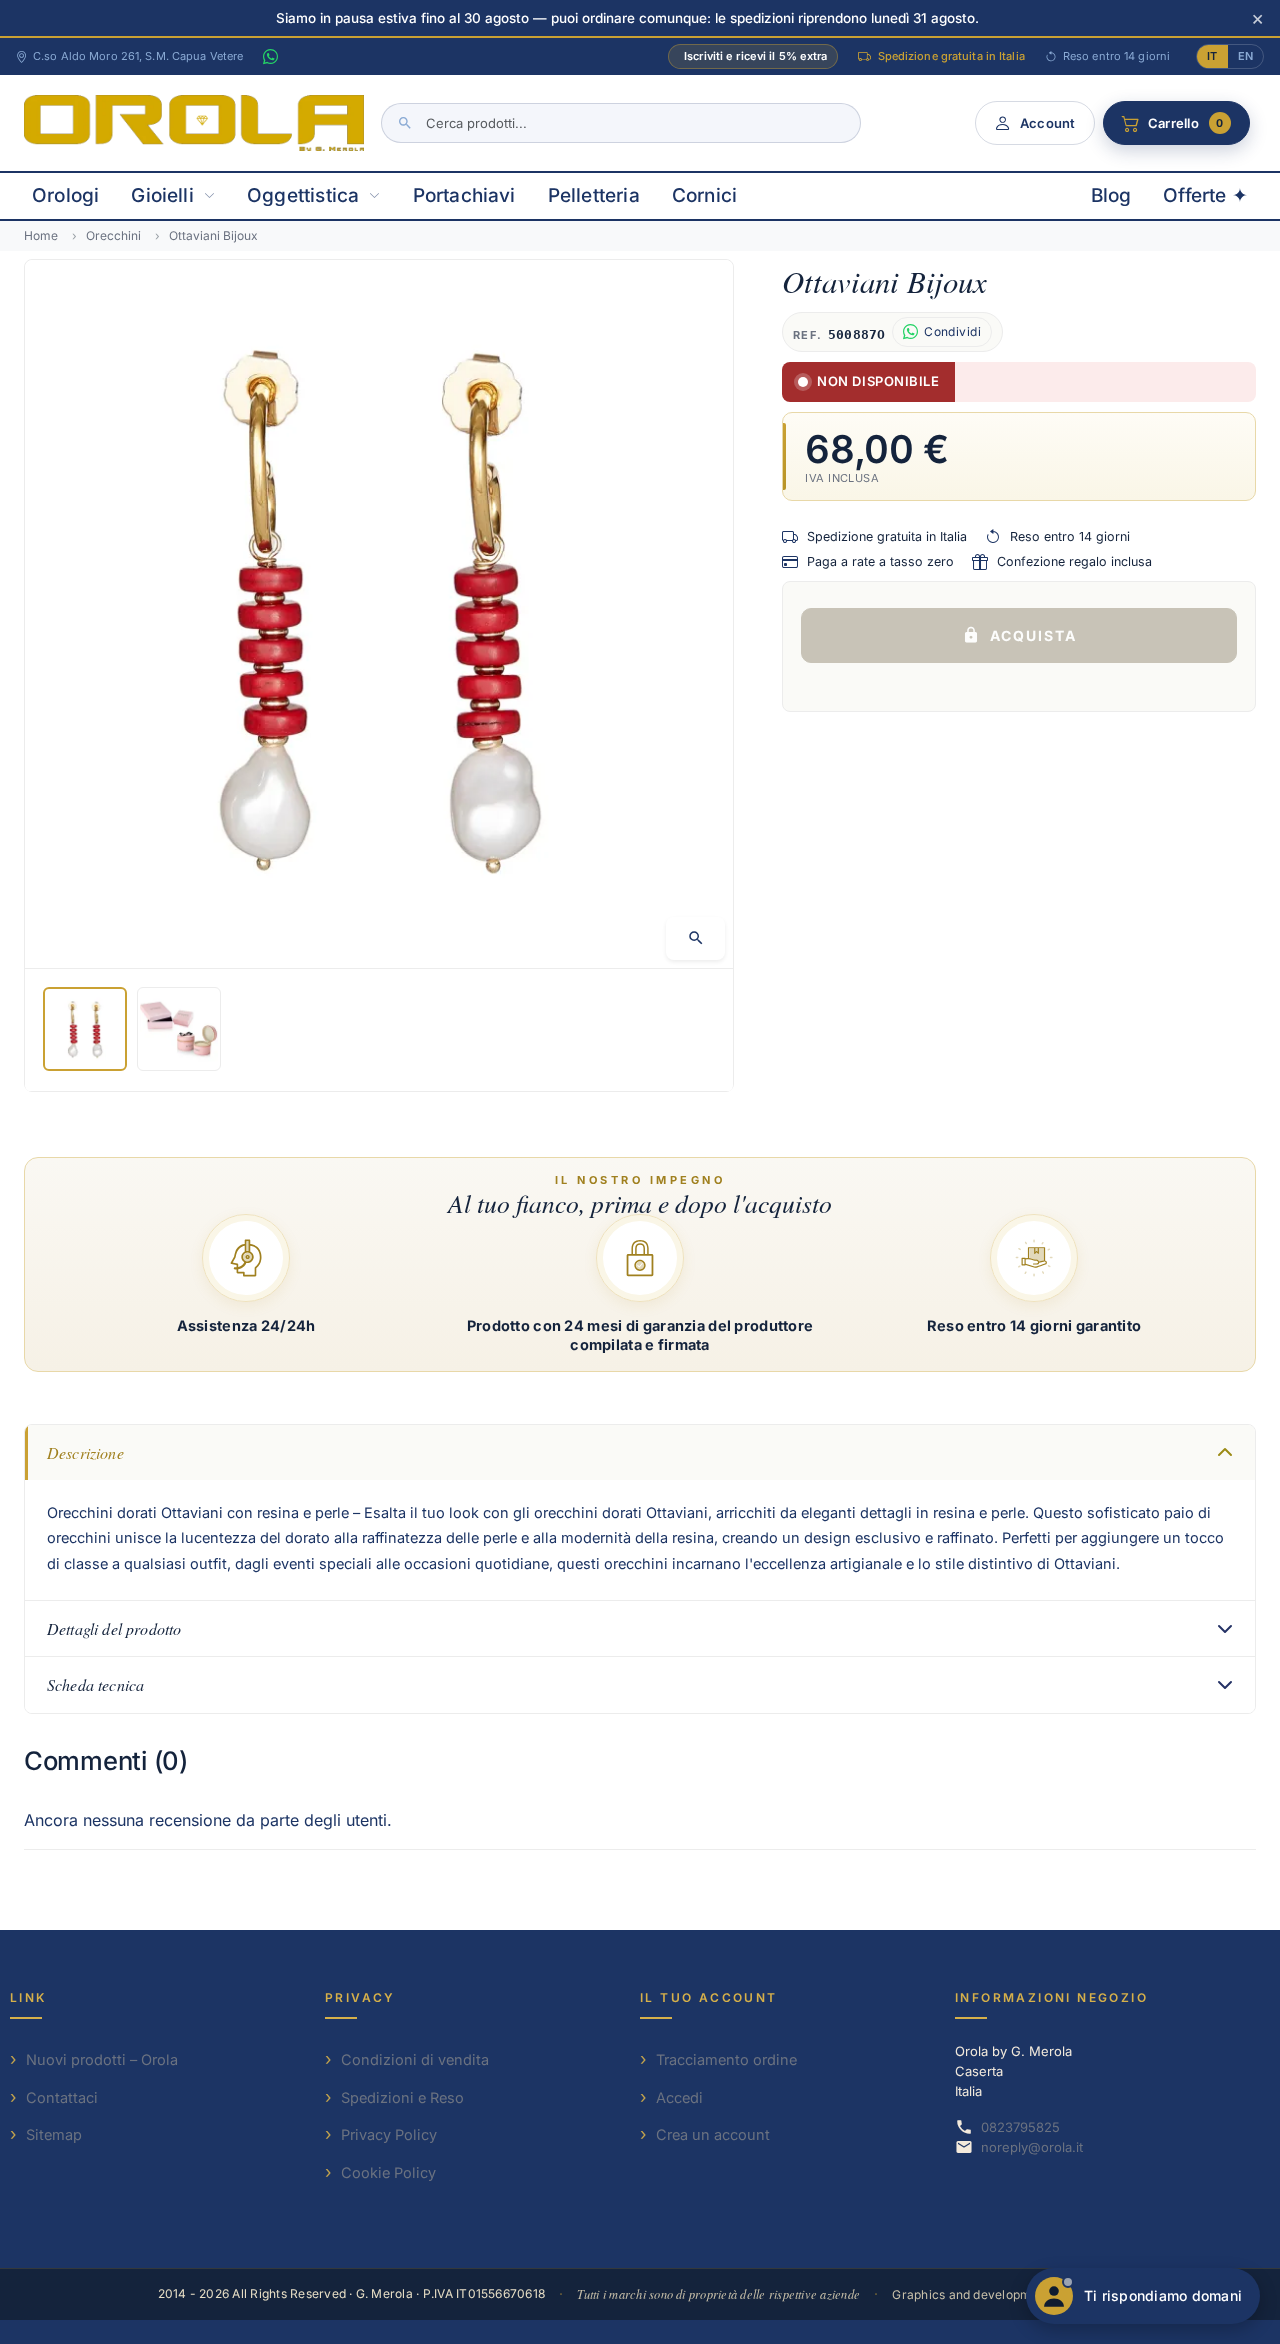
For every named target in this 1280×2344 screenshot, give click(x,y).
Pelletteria (594, 195)
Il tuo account (709, 1997)
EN (1245, 56)
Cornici (704, 195)
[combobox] (621, 123)
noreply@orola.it (1032, 2147)
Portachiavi (464, 195)
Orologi (65, 195)
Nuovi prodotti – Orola (102, 2059)
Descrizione (85, 1452)
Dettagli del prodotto (114, 1628)
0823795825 (1020, 2127)
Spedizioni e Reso (402, 2097)
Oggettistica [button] (303, 195)
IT (1212, 56)
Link (28, 1997)
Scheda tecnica (95, 1684)
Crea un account (713, 2134)
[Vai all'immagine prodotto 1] (85, 1030)
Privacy (360, 1997)
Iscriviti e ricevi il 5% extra (755, 56)
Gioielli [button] (162, 195)
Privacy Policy (389, 2134)
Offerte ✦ (1205, 195)
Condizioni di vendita (415, 2059)
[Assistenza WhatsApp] (270, 57)
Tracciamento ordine (726, 2059)
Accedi (679, 2097)
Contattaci (62, 2097)
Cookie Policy (388, 2172)
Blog (1111, 195)
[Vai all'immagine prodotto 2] (179, 1030)
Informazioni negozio (1051, 1997)
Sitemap (54, 2134)
